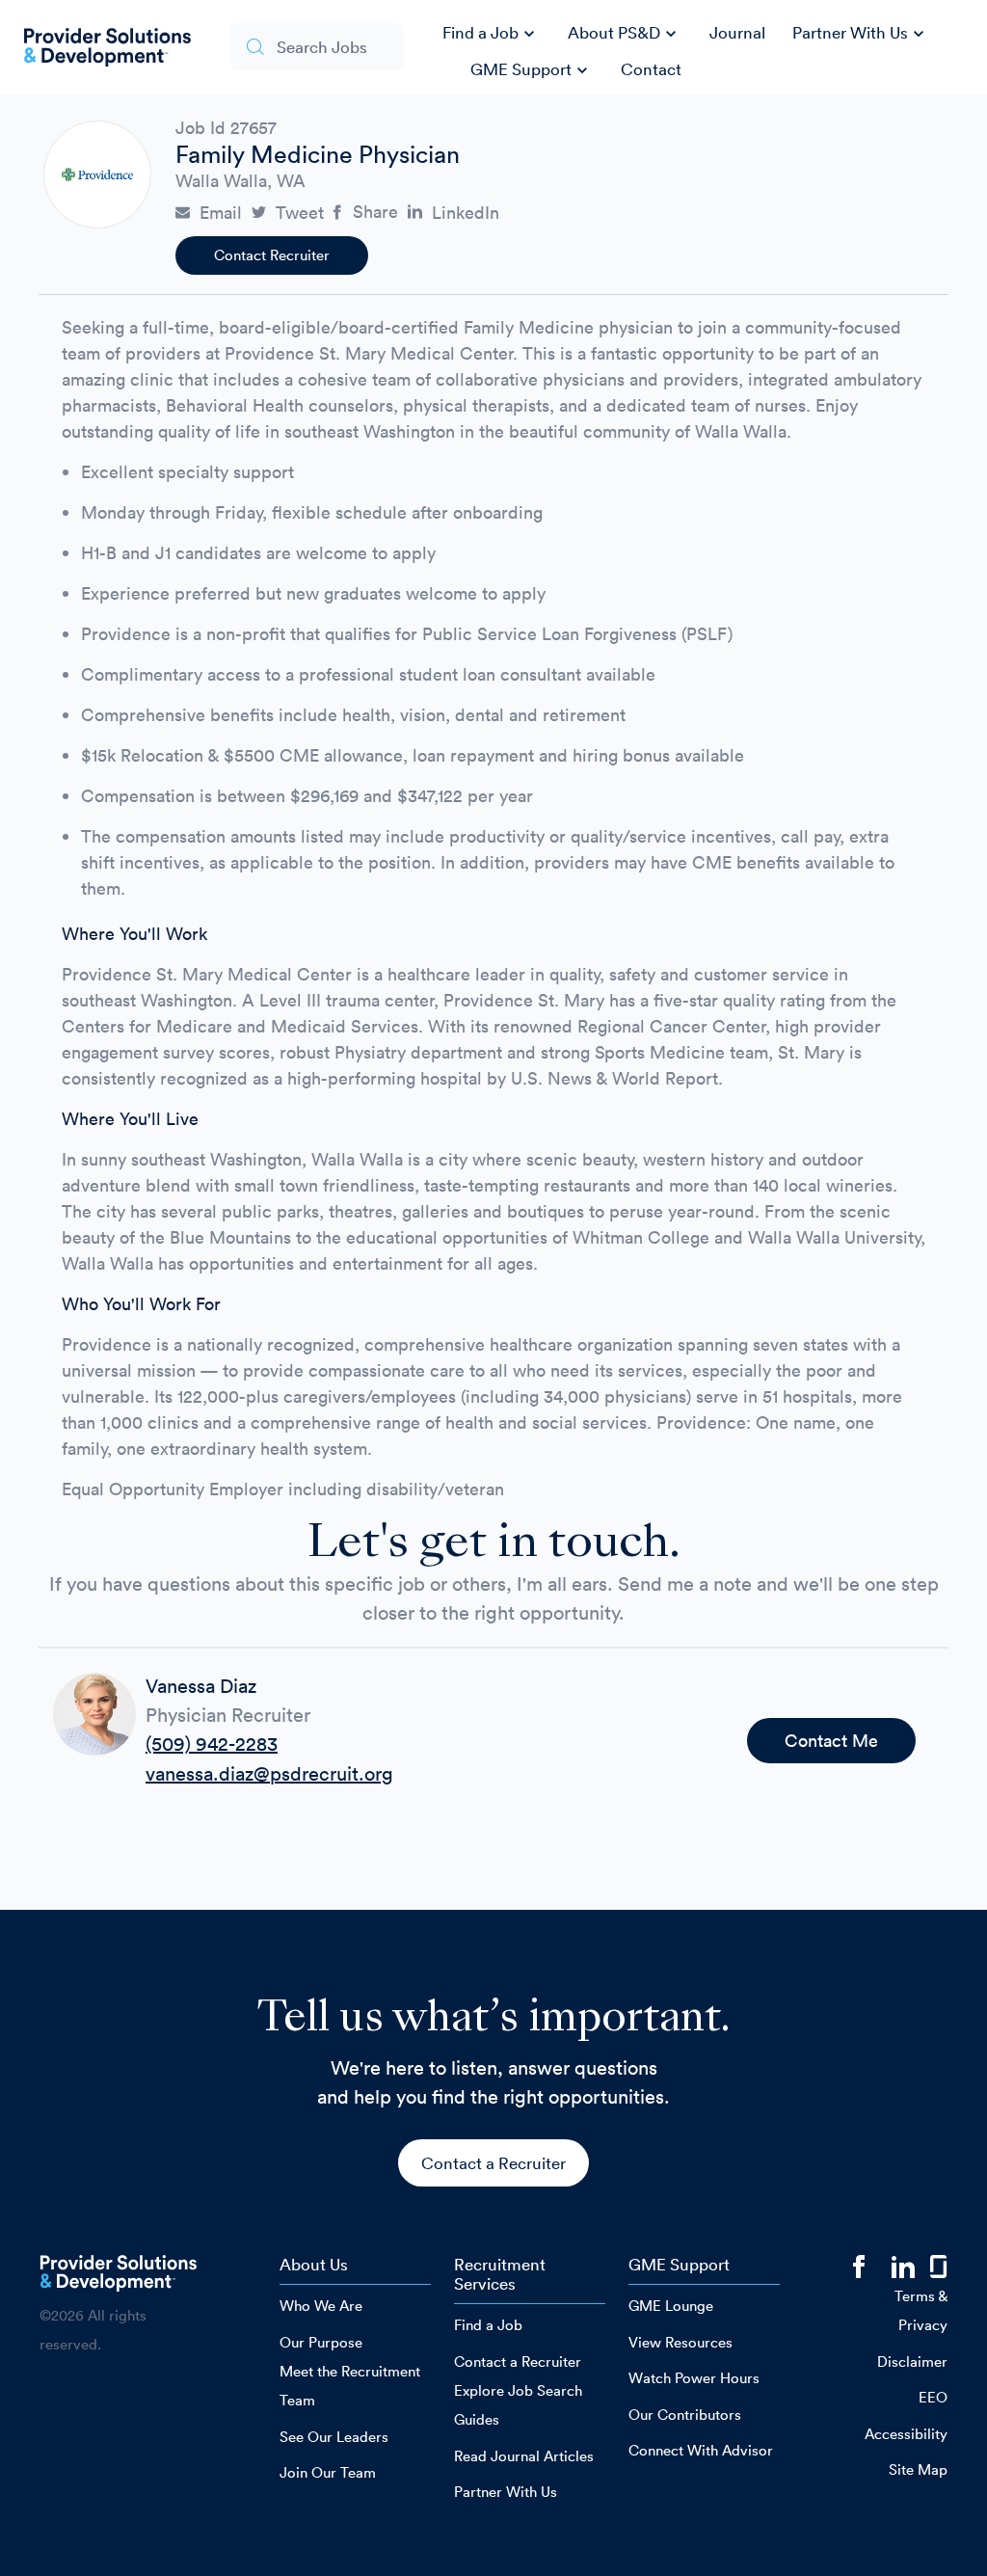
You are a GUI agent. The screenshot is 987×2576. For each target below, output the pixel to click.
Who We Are (321, 2306)
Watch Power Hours (694, 2378)
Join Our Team (328, 2472)
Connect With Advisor (701, 2450)
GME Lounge (671, 2306)
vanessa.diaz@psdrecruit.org (269, 1774)
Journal (737, 32)
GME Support (532, 70)
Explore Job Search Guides (518, 2405)
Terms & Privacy (921, 2310)
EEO (933, 2397)
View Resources (680, 2342)
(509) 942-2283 (212, 1744)
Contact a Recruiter (493, 2163)
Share (375, 212)
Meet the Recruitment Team (350, 2386)
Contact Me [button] (831, 1741)
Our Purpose (321, 2342)
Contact (651, 69)
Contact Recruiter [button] (272, 255)
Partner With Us (861, 34)
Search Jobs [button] (322, 47)
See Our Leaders (334, 2437)
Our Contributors (685, 2415)
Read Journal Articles (524, 2456)
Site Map (918, 2469)
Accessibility (906, 2434)
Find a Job (491, 34)
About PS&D (625, 34)
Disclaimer (912, 2361)
